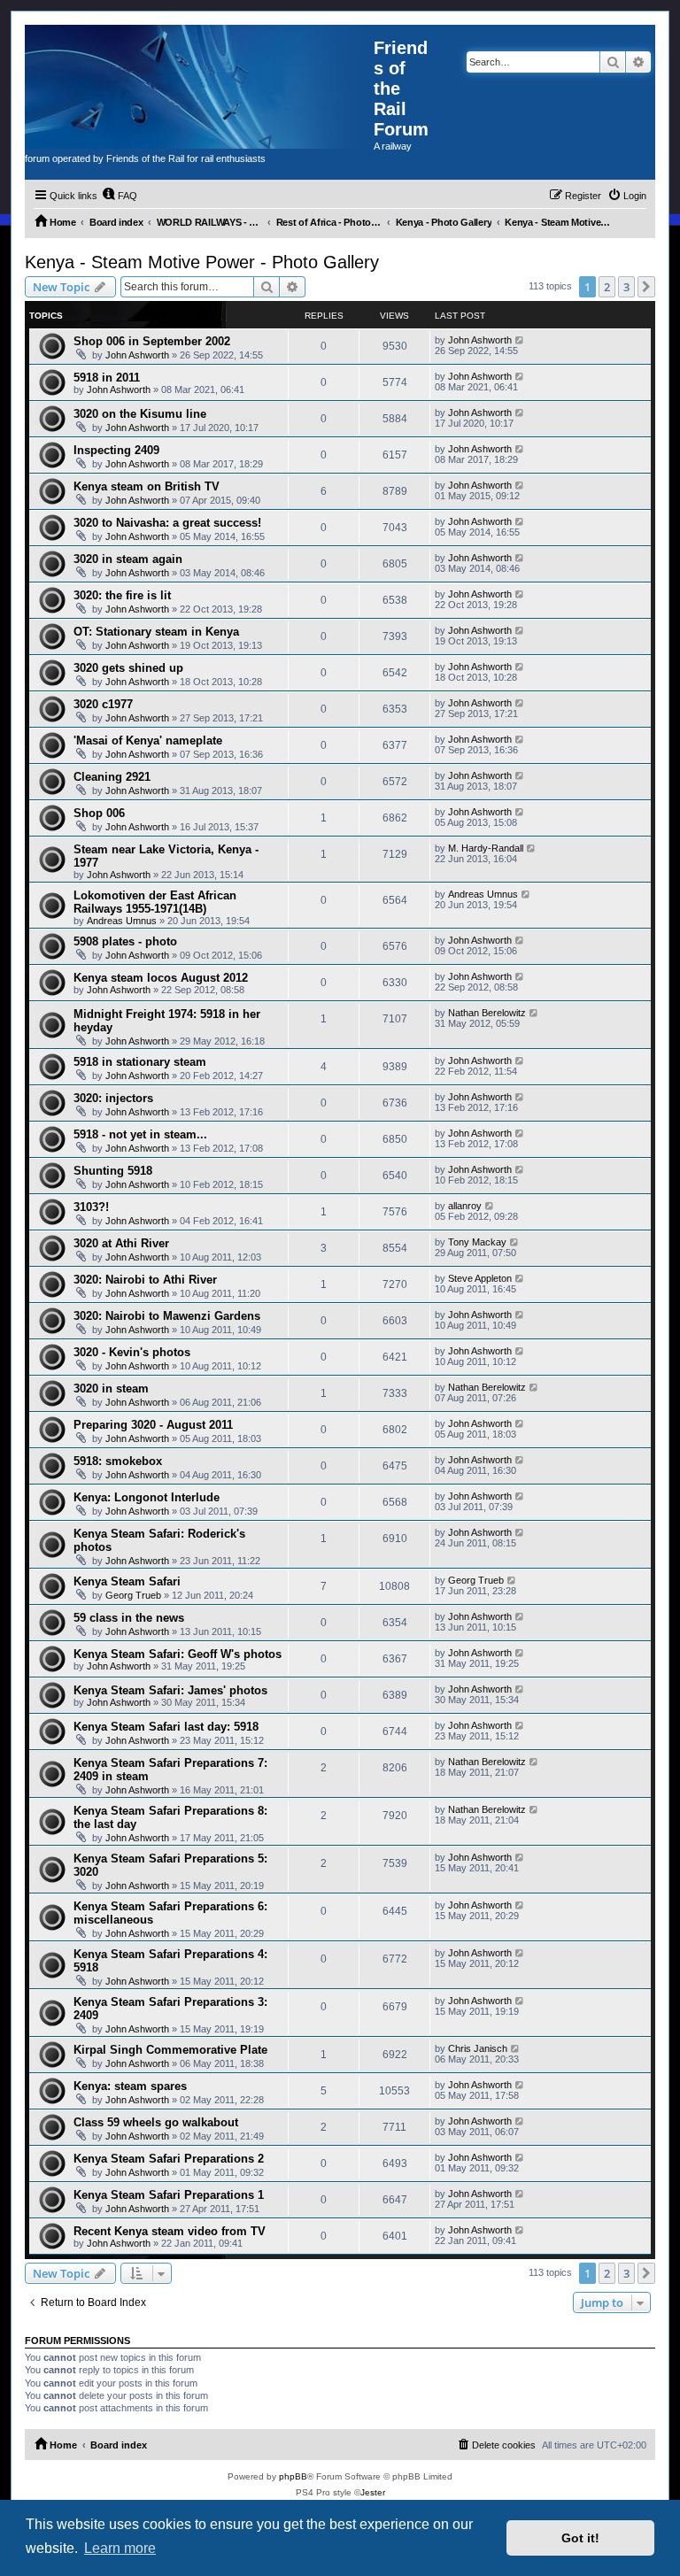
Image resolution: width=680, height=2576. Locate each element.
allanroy (465, 1206)
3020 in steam (111, 1388)
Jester (373, 2492)
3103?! (91, 1207)
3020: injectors (113, 1098)
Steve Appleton (480, 1278)
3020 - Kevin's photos (132, 1352)
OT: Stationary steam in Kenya (156, 632)
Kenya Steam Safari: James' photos (170, 1690)
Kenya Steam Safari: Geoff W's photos (178, 1654)
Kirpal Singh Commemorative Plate (170, 2050)
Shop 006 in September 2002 (152, 341)
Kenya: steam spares (130, 2086)
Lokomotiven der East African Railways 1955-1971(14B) (155, 902)
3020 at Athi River (121, 1243)
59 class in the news (129, 1618)
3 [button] (626, 287)
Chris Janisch (478, 2048)
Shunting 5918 (113, 1171)
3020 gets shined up (128, 668)
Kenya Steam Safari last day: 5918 (166, 1727)
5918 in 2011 (107, 378)
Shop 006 (99, 813)
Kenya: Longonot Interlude (147, 1497)
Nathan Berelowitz (487, 1013)
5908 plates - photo (125, 941)
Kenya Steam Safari (127, 1581)
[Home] (199, 87)
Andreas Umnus (122, 921)
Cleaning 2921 (112, 777)
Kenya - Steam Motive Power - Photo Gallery (202, 262)
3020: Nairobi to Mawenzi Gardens (167, 1316)
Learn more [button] (120, 2548)
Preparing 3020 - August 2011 (153, 1425)
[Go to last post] (520, 340)
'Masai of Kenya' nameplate (148, 740)
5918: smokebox (118, 1461)
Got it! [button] (580, 2538)
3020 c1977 (103, 704)
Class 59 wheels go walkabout (156, 2122)
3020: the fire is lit (122, 595)
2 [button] (607, 287)
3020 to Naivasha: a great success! (167, 523)
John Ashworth (137, 355)
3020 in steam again (128, 559)
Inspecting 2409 (116, 450)
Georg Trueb (133, 1595)
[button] (646, 287)
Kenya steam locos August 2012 (161, 978)
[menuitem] (120, 196)
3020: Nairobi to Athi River (145, 1280)
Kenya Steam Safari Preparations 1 (169, 2195)
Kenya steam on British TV (147, 486)
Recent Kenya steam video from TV (170, 2231)
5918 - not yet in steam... (140, 1134)
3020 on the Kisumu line (140, 414)
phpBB (293, 2476)
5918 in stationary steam (140, 1062)
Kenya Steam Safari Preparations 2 (169, 2159)
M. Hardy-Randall (486, 848)
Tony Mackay (477, 1242)
